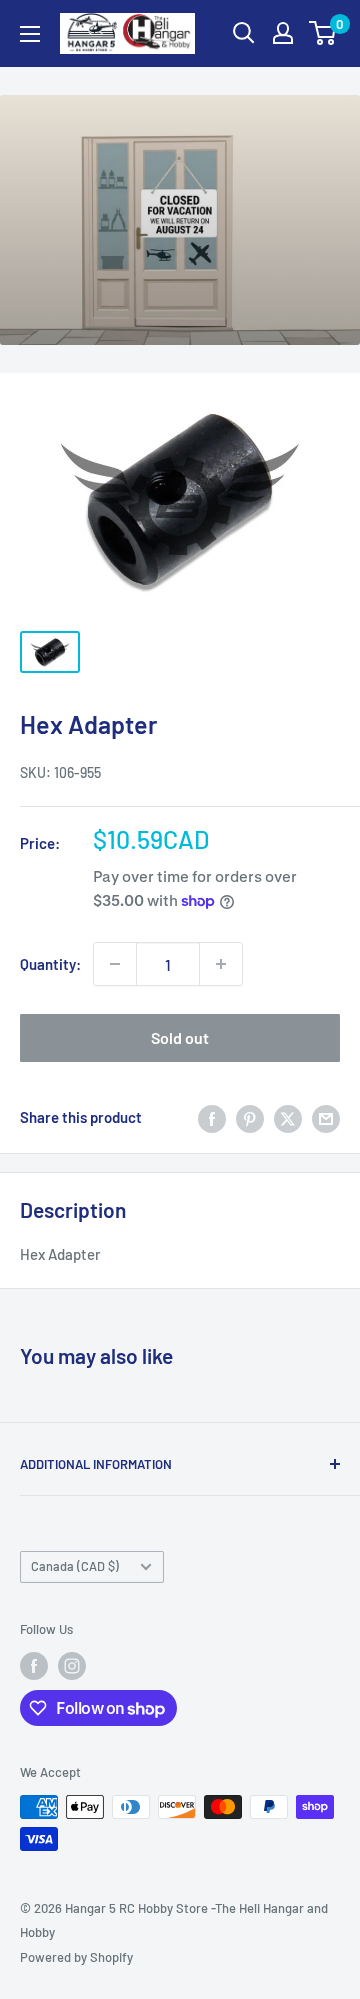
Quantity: (50, 964)
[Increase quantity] (221, 964)
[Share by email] (326, 1117)
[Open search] (244, 33)
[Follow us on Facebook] (34, 1666)
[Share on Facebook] (212, 1117)
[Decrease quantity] (115, 964)
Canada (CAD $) (75, 1566)
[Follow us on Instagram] (72, 1666)
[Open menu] (30, 34)
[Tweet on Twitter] (288, 1117)
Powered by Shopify (76, 1957)
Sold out (180, 1037)
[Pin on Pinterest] (250, 1117)
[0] (323, 33)
